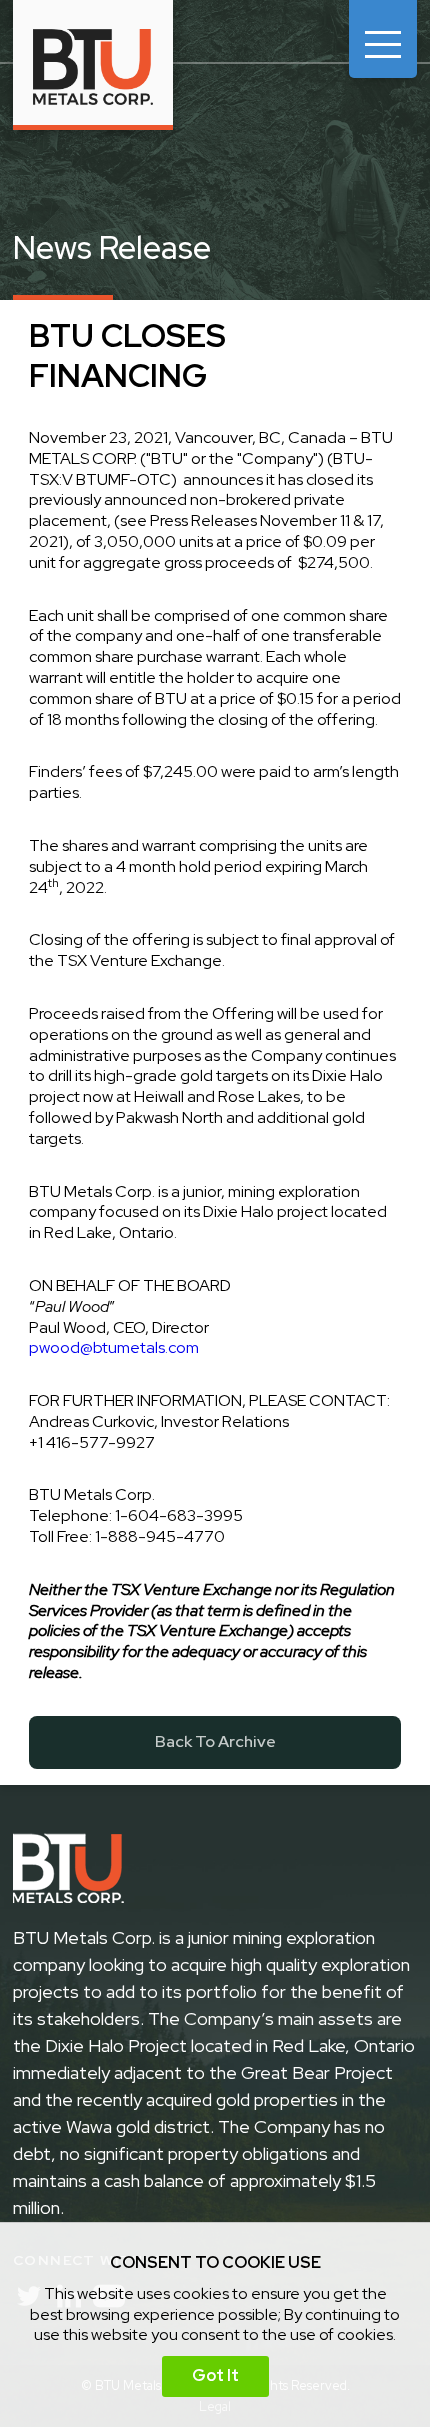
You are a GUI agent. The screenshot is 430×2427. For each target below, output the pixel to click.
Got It (215, 2375)
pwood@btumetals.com (114, 1348)
